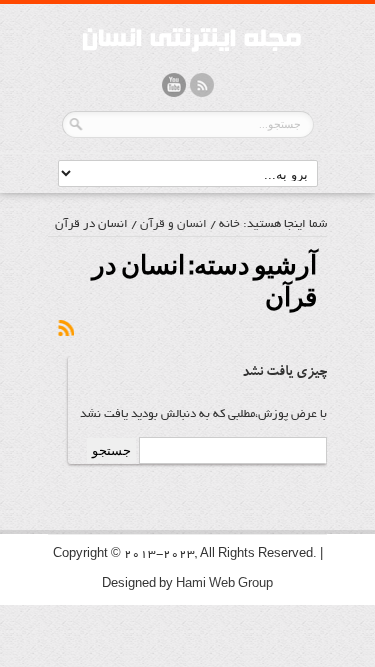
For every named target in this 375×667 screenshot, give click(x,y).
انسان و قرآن (173, 224)
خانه (229, 224)
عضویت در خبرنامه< (65, 329)
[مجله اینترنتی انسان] (188, 56)
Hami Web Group (224, 584)
